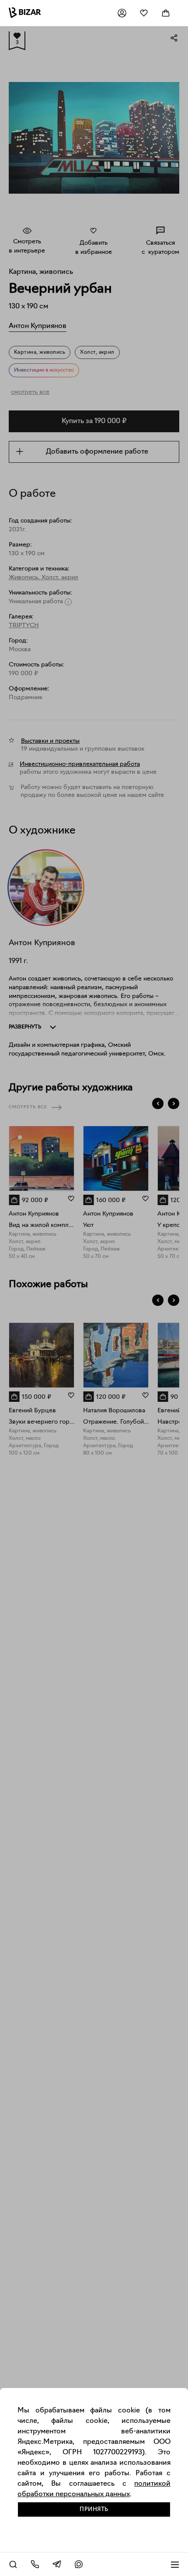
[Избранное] (144, 13)
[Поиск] (13, 2564)
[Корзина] (166, 13)
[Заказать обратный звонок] (35, 2564)
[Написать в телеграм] (57, 2564)
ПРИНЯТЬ (94, 2509)
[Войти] (122, 13)
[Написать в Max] (79, 2564)
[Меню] (175, 2564)
